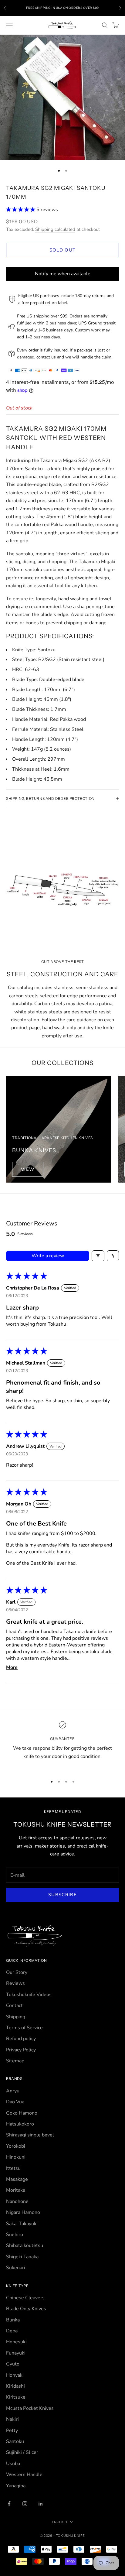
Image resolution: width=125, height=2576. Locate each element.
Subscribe (62, 1895)
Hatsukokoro (20, 2124)
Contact (14, 2006)
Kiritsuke (16, 2397)
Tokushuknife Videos (29, 1995)
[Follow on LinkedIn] (41, 2504)
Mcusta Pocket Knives (30, 2408)
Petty (12, 2430)
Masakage (17, 2179)
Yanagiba (16, 2486)
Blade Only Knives (26, 2309)
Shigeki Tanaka (22, 2257)
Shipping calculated (55, 229)
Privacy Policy (21, 2050)
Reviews (15, 1983)
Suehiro (15, 2235)
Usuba (13, 2464)
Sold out (63, 250)
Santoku (15, 2441)
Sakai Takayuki (22, 2224)
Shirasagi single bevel (30, 2135)
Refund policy (21, 2039)
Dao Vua (15, 2102)
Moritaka (16, 2190)
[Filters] (98, 1256)
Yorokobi (16, 2146)
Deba (12, 2331)
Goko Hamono (22, 2113)
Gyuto (13, 2364)
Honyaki (15, 2375)
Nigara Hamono (23, 2212)
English (60, 2522)
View (28, 1169)
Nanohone (17, 2201)
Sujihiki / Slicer (22, 2452)
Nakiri (12, 2419)
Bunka (13, 2320)
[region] (62, 1745)
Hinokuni (16, 2157)
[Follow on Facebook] (9, 2504)
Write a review (48, 1256)
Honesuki (16, 2342)
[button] (21, 210)
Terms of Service (24, 2028)
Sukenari (16, 2268)
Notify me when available (63, 274)
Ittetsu (13, 2168)
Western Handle (24, 2475)
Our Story (17, 1972)
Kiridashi (15, 2386)
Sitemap (15, 2061)
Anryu (13, 2091)
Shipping (16, 2017)
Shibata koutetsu (25, 2245)
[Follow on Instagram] (25, 2504)
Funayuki (16, 2353)
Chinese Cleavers (25, 2298)
